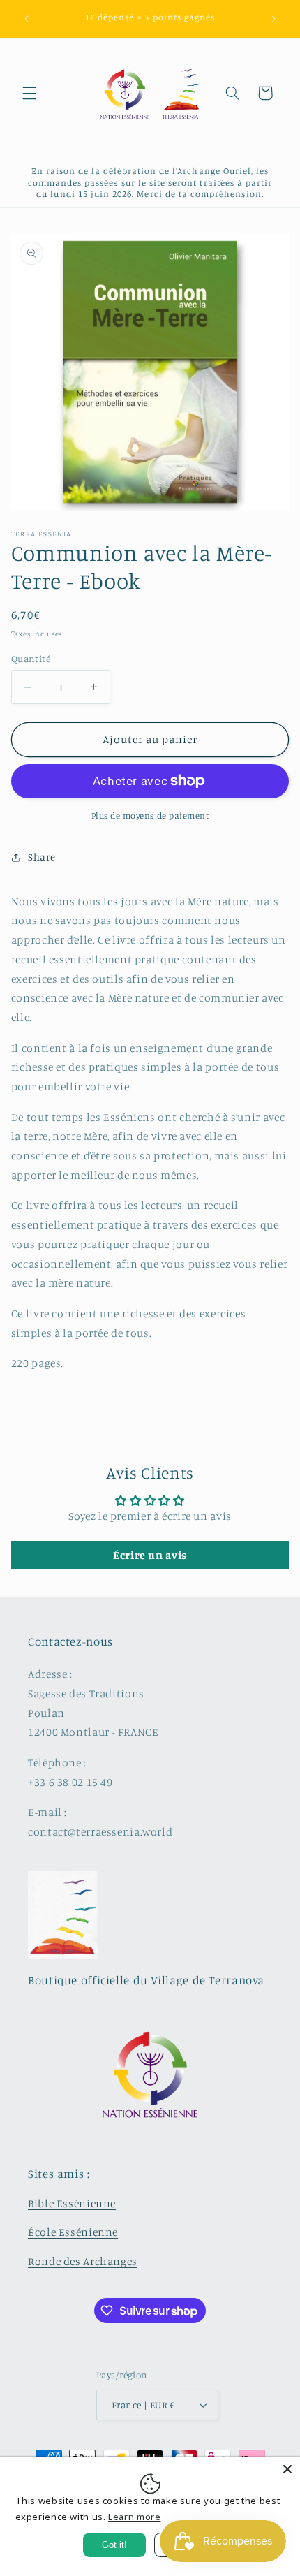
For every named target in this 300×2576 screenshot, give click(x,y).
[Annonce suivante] (273, 19)
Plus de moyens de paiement (150, 815)
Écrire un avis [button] (150, 1555)
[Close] (287, 2469)
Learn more (134, 2517)
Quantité (31, 659)
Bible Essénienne (72, 2203)
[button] (29, 93)
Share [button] (42, 857)
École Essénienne (73, 2232)
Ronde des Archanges (83, 2261)
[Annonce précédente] (27, 19)
